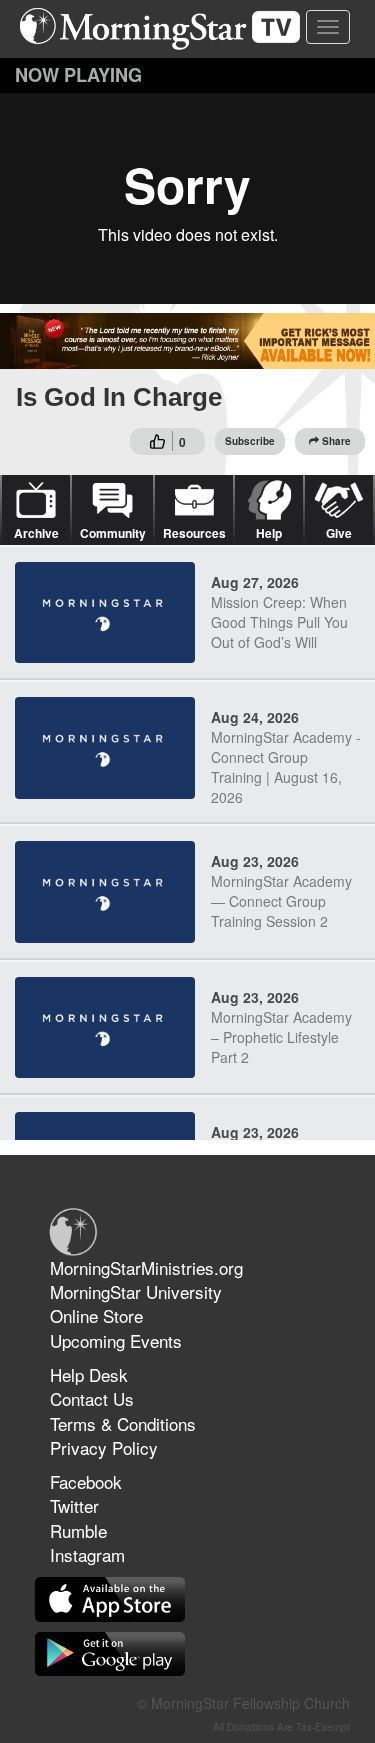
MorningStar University (136, 1291)
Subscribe (250, 441)
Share (336, 441)
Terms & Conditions (123, 1423)
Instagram (87, 1554)
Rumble (78, 1530)
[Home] (167, 29)
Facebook (86, 1481)
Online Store (96, 1315)
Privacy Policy (104, 1447)
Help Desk (89, 1374)
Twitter (74, 1505)
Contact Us (92, 1398)
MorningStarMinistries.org (146, 1267)
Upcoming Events (116, 1340)
